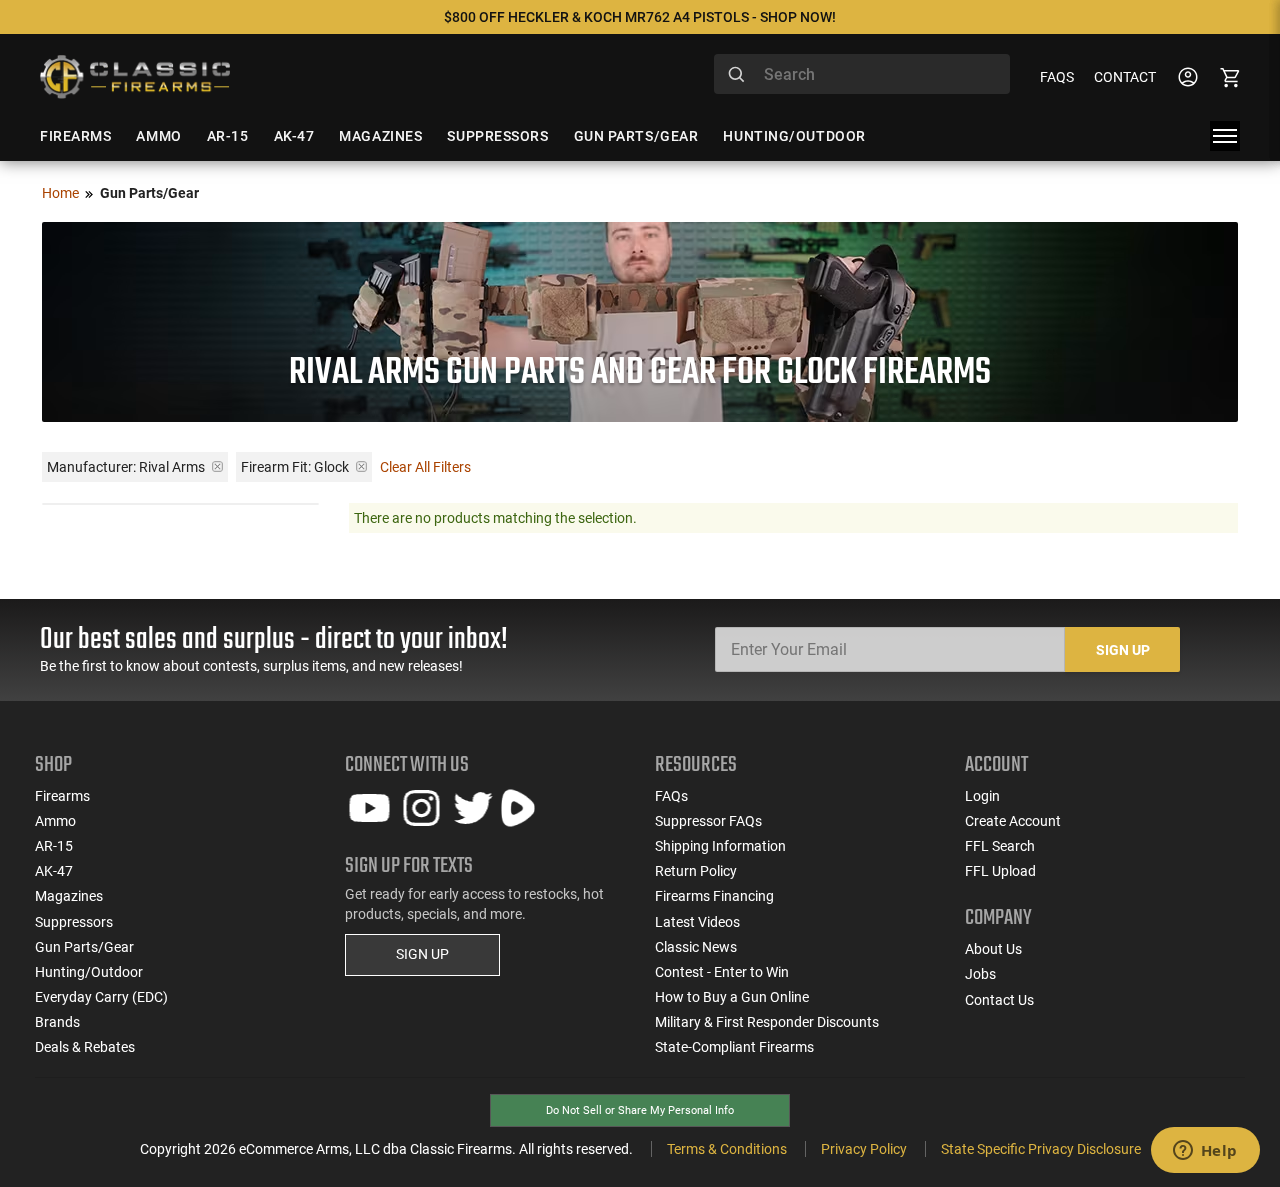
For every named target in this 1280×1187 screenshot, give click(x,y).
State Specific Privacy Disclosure (1041, 1149)
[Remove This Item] (217, 466)
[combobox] (862, 74)
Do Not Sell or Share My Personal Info (640, 1110)
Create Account (1013, 821)
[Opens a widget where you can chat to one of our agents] (1205, 1152)
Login (982, 796)
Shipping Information (720, 846)
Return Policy (696, 871)
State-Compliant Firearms (734, 1047)
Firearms (62, 796)
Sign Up (1123, 650)
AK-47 (54, 871)
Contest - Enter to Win (722, 972)
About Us (993, 949)
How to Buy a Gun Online (732, 997)
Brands (57, 1022)
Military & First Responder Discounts (767, 1022)
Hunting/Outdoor (89, 972)
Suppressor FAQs (708, 821)
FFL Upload (1000, 871)
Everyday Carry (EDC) (101, 997)
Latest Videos (697, 922)
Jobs (980, 974)
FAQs (1057, 77)
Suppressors (74, 922)
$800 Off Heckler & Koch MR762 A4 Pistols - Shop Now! (640, 17)
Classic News (696, 947)
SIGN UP (422, 954)
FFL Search (1000, 846)
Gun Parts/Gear (84, 947)
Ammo (55, 821)
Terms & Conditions (727, 1149)
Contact (1125, 77)
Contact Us (999, 1000)
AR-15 (54, 846)
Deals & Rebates (85, 1047)
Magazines (69, 896)
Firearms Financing (714, 896)
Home (60, 193)
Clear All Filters (425, 467)
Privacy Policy (864, 1149)
